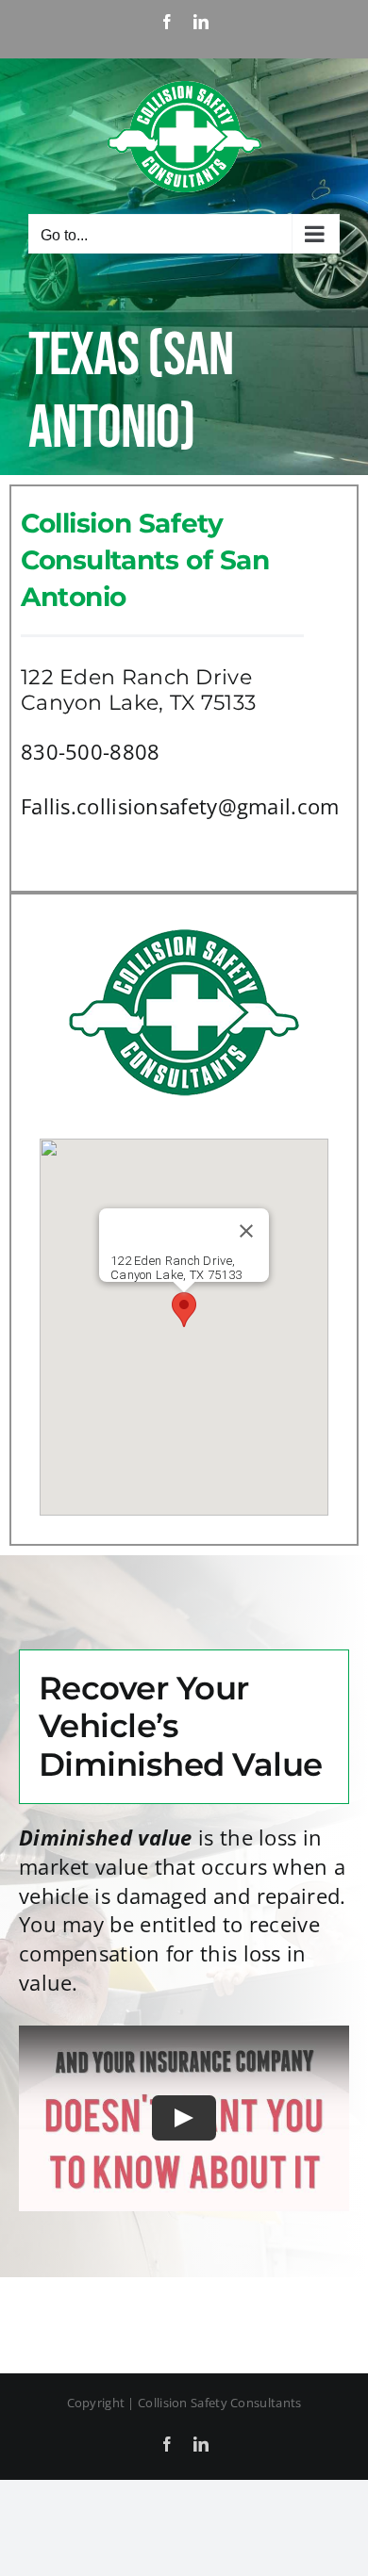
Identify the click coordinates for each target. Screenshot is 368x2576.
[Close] (246, 1231)
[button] (184, 1310)
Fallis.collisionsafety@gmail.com (180, 806)
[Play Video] (184, 2118)
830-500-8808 (91, 751)
